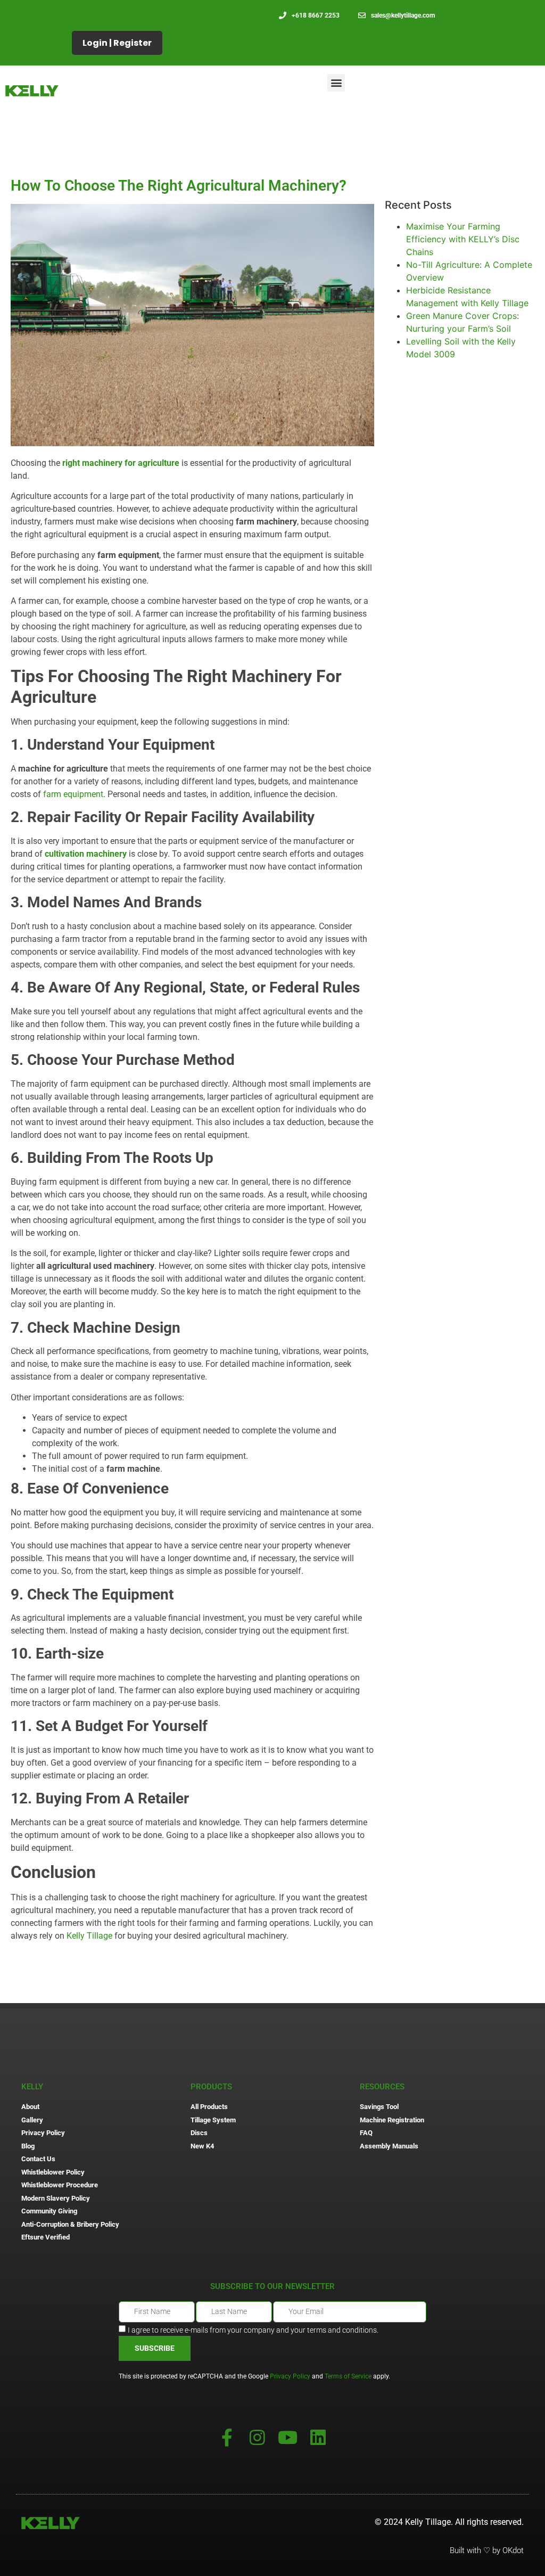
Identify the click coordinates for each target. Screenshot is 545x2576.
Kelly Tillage (89, 1936)
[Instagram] (257, 2437)
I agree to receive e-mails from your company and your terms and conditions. (253, 2329)
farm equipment (73, 794)
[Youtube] (288, 2437)
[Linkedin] (318, 2437)
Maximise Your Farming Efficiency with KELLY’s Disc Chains (463, 239)
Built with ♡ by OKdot (487, 2550)
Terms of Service (348, 2376)
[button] (336, 83)
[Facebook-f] (227, 2437)
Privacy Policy (290, 2376)
